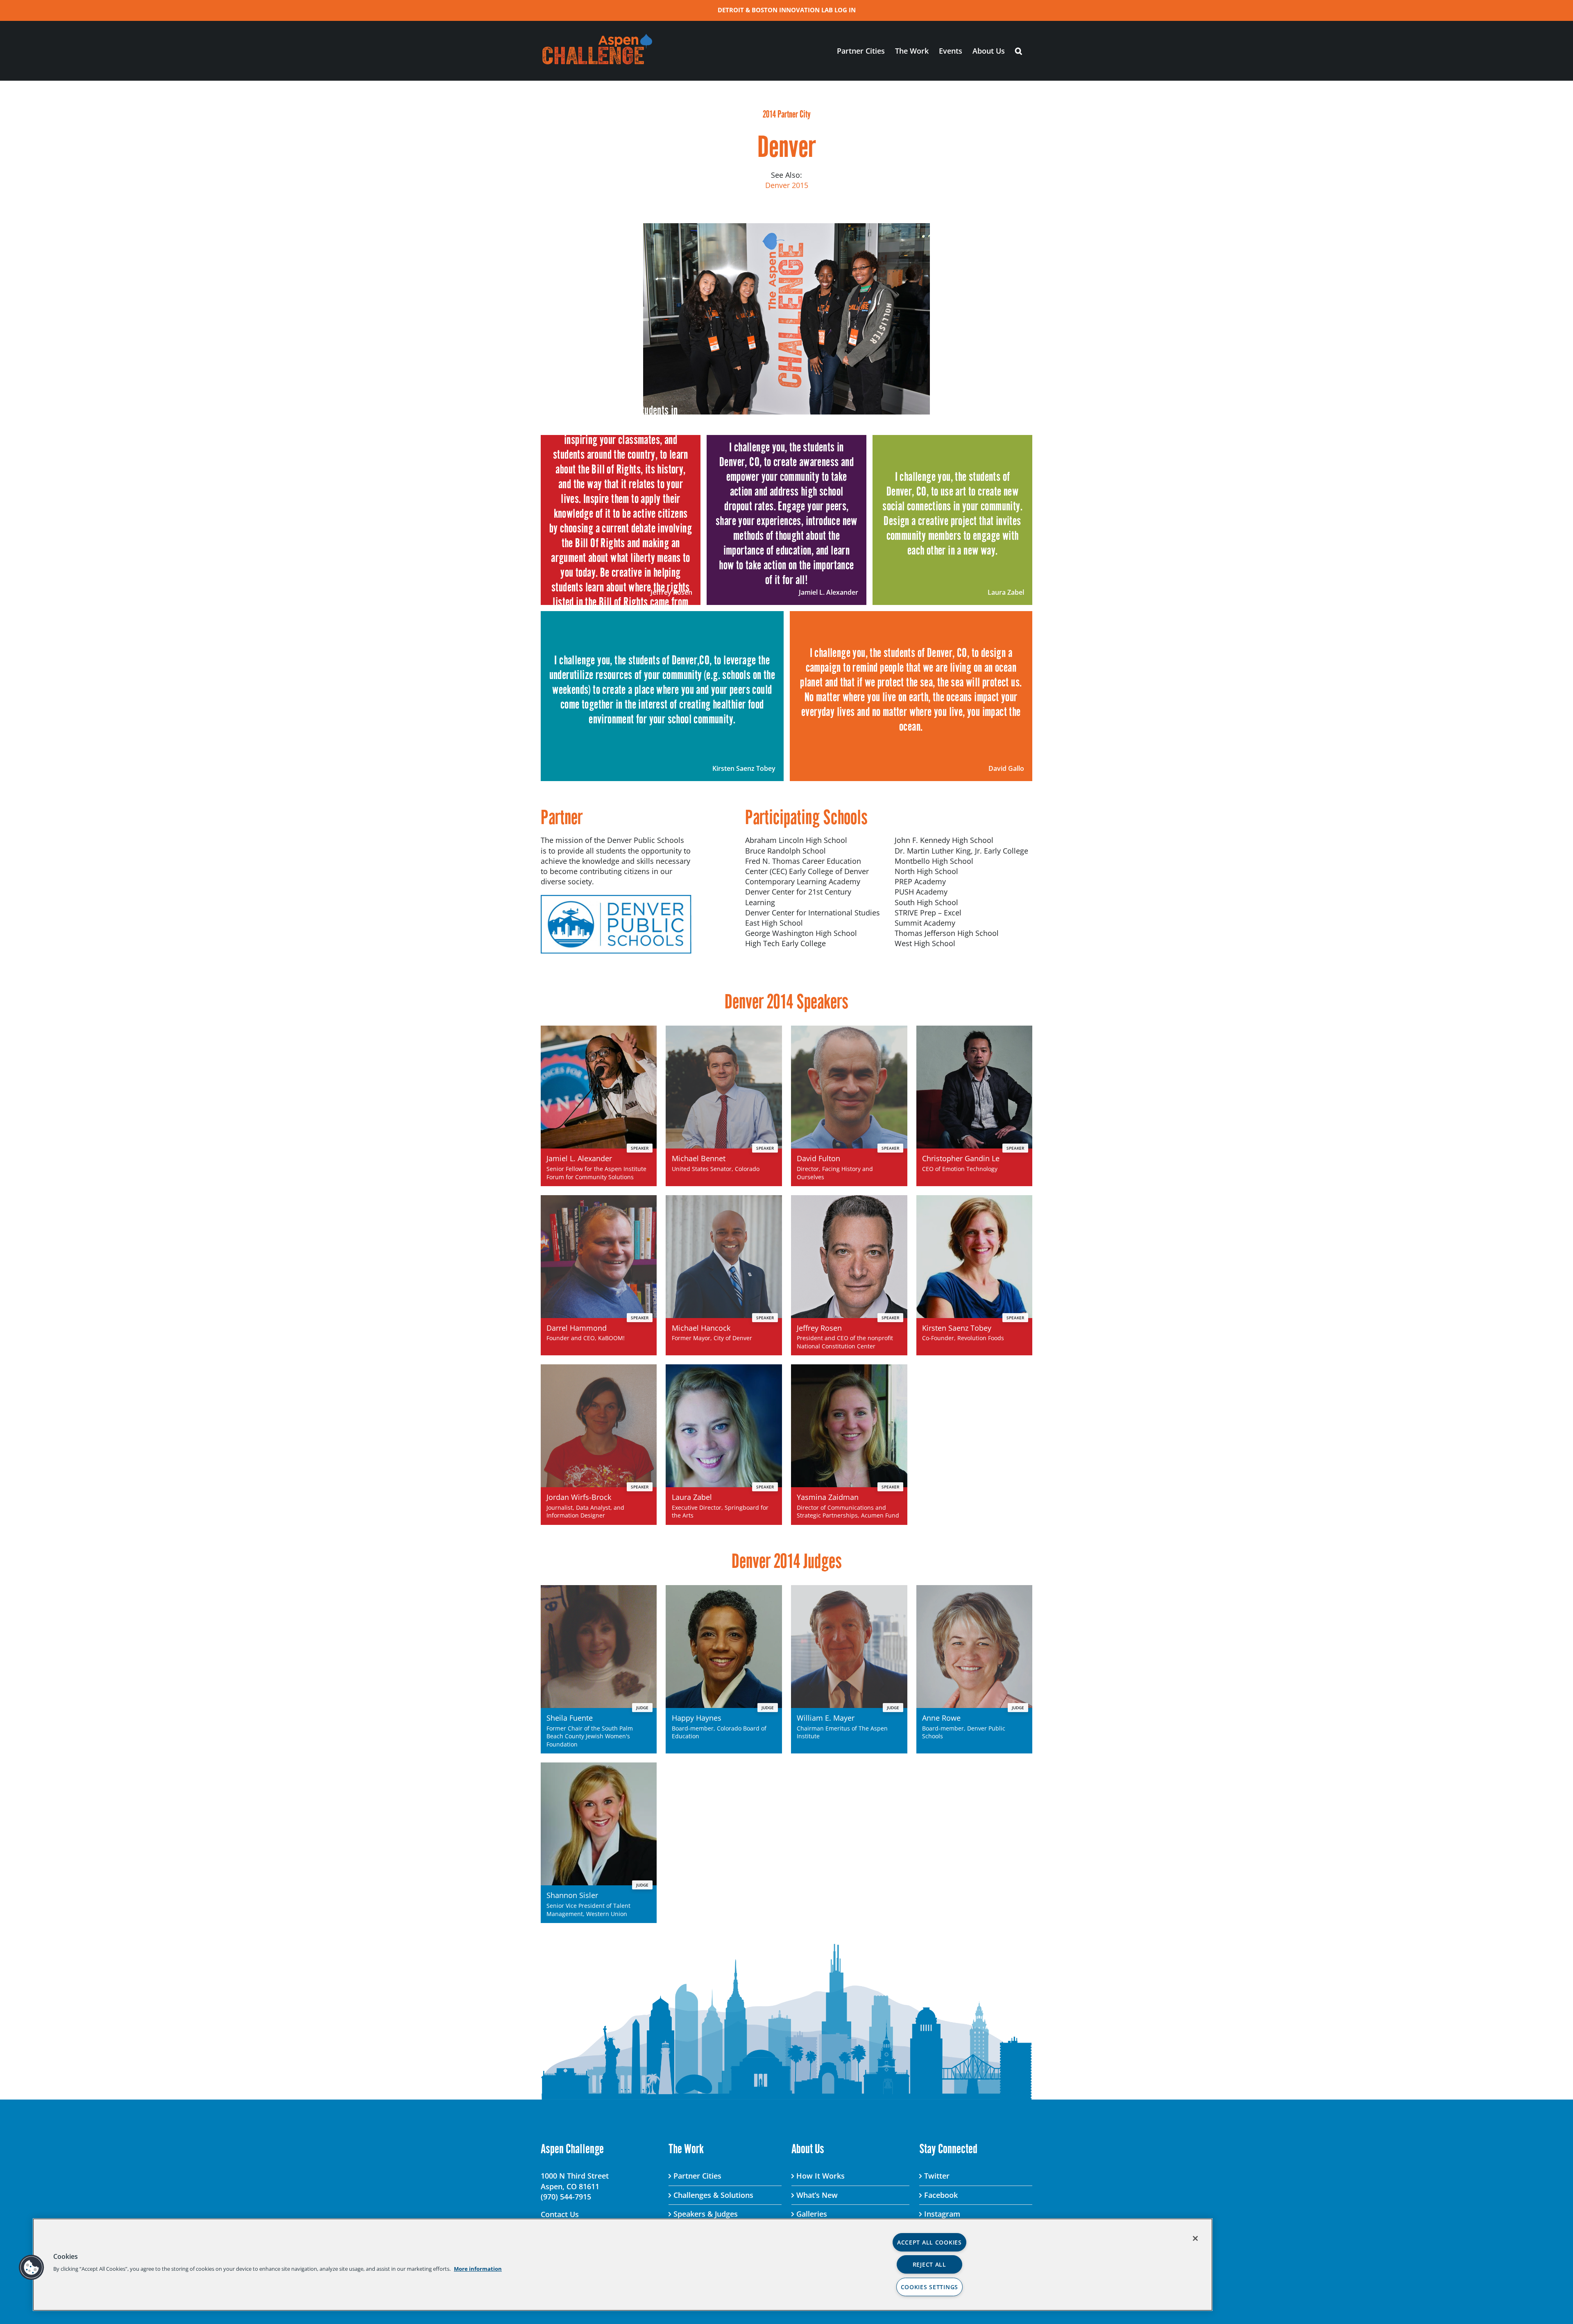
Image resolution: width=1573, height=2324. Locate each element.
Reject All (929, 2264)
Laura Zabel (1006, 592)
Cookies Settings (930, 2287)
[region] (623, 2265)
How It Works (820, 2176)
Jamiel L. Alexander (828, 592)
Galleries (812, 2214)
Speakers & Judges (706, 2214)
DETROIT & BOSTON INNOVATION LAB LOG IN (787, 10)
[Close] (1195, 2238)
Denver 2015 (787, 185)
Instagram (942, 2214)
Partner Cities (697, 2176)
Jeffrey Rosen (671, 592)
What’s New (817, 2195)
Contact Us (560, 2214)
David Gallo (1006, 768)
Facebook (941, 2195)
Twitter (937, 2176)
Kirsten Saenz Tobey (744, 768)
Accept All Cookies (929, 2242)
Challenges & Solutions (713, 2195)
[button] (1019, 51)
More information (478, 2269)
